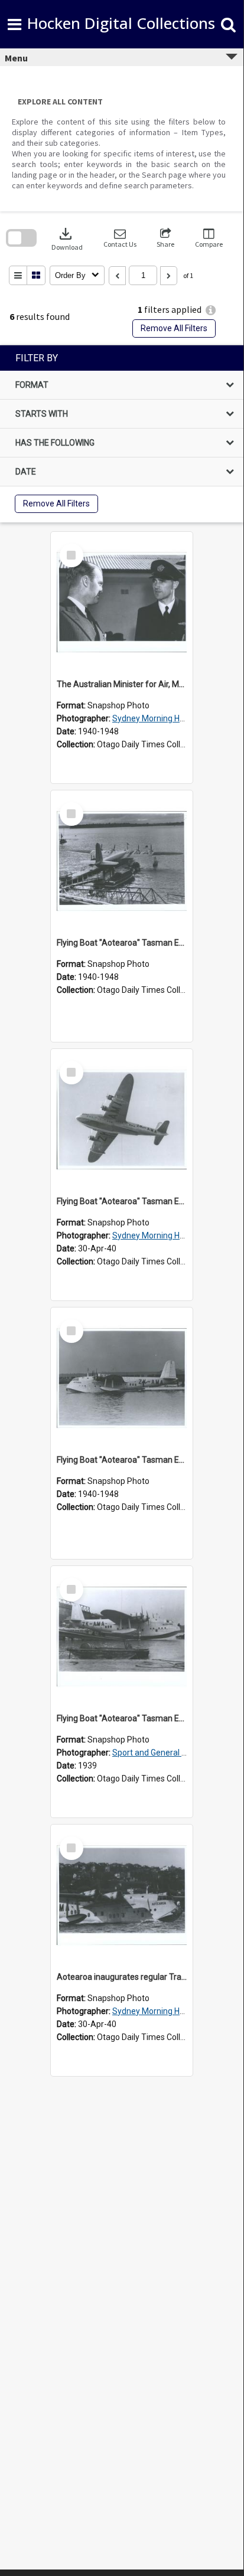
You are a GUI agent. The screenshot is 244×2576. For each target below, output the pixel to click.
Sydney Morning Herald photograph (178, 718)
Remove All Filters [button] (174, 328)
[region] (122, 434)
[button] (120, 238)
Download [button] (67, 238)
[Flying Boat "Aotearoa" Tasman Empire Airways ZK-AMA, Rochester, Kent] (122, 1637)
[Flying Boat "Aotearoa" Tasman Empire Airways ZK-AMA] (122, 861)
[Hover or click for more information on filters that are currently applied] (211, 310)
